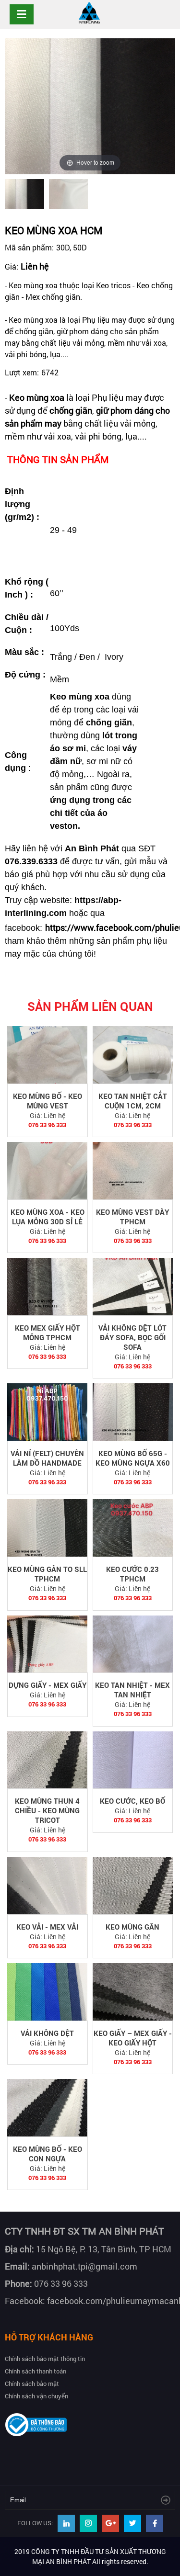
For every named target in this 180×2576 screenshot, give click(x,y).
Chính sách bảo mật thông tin (45, 2359)
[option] (25, 194)
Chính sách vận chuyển (36, 2396)
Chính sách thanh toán (36, 2371)
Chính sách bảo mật (32, 2384)
